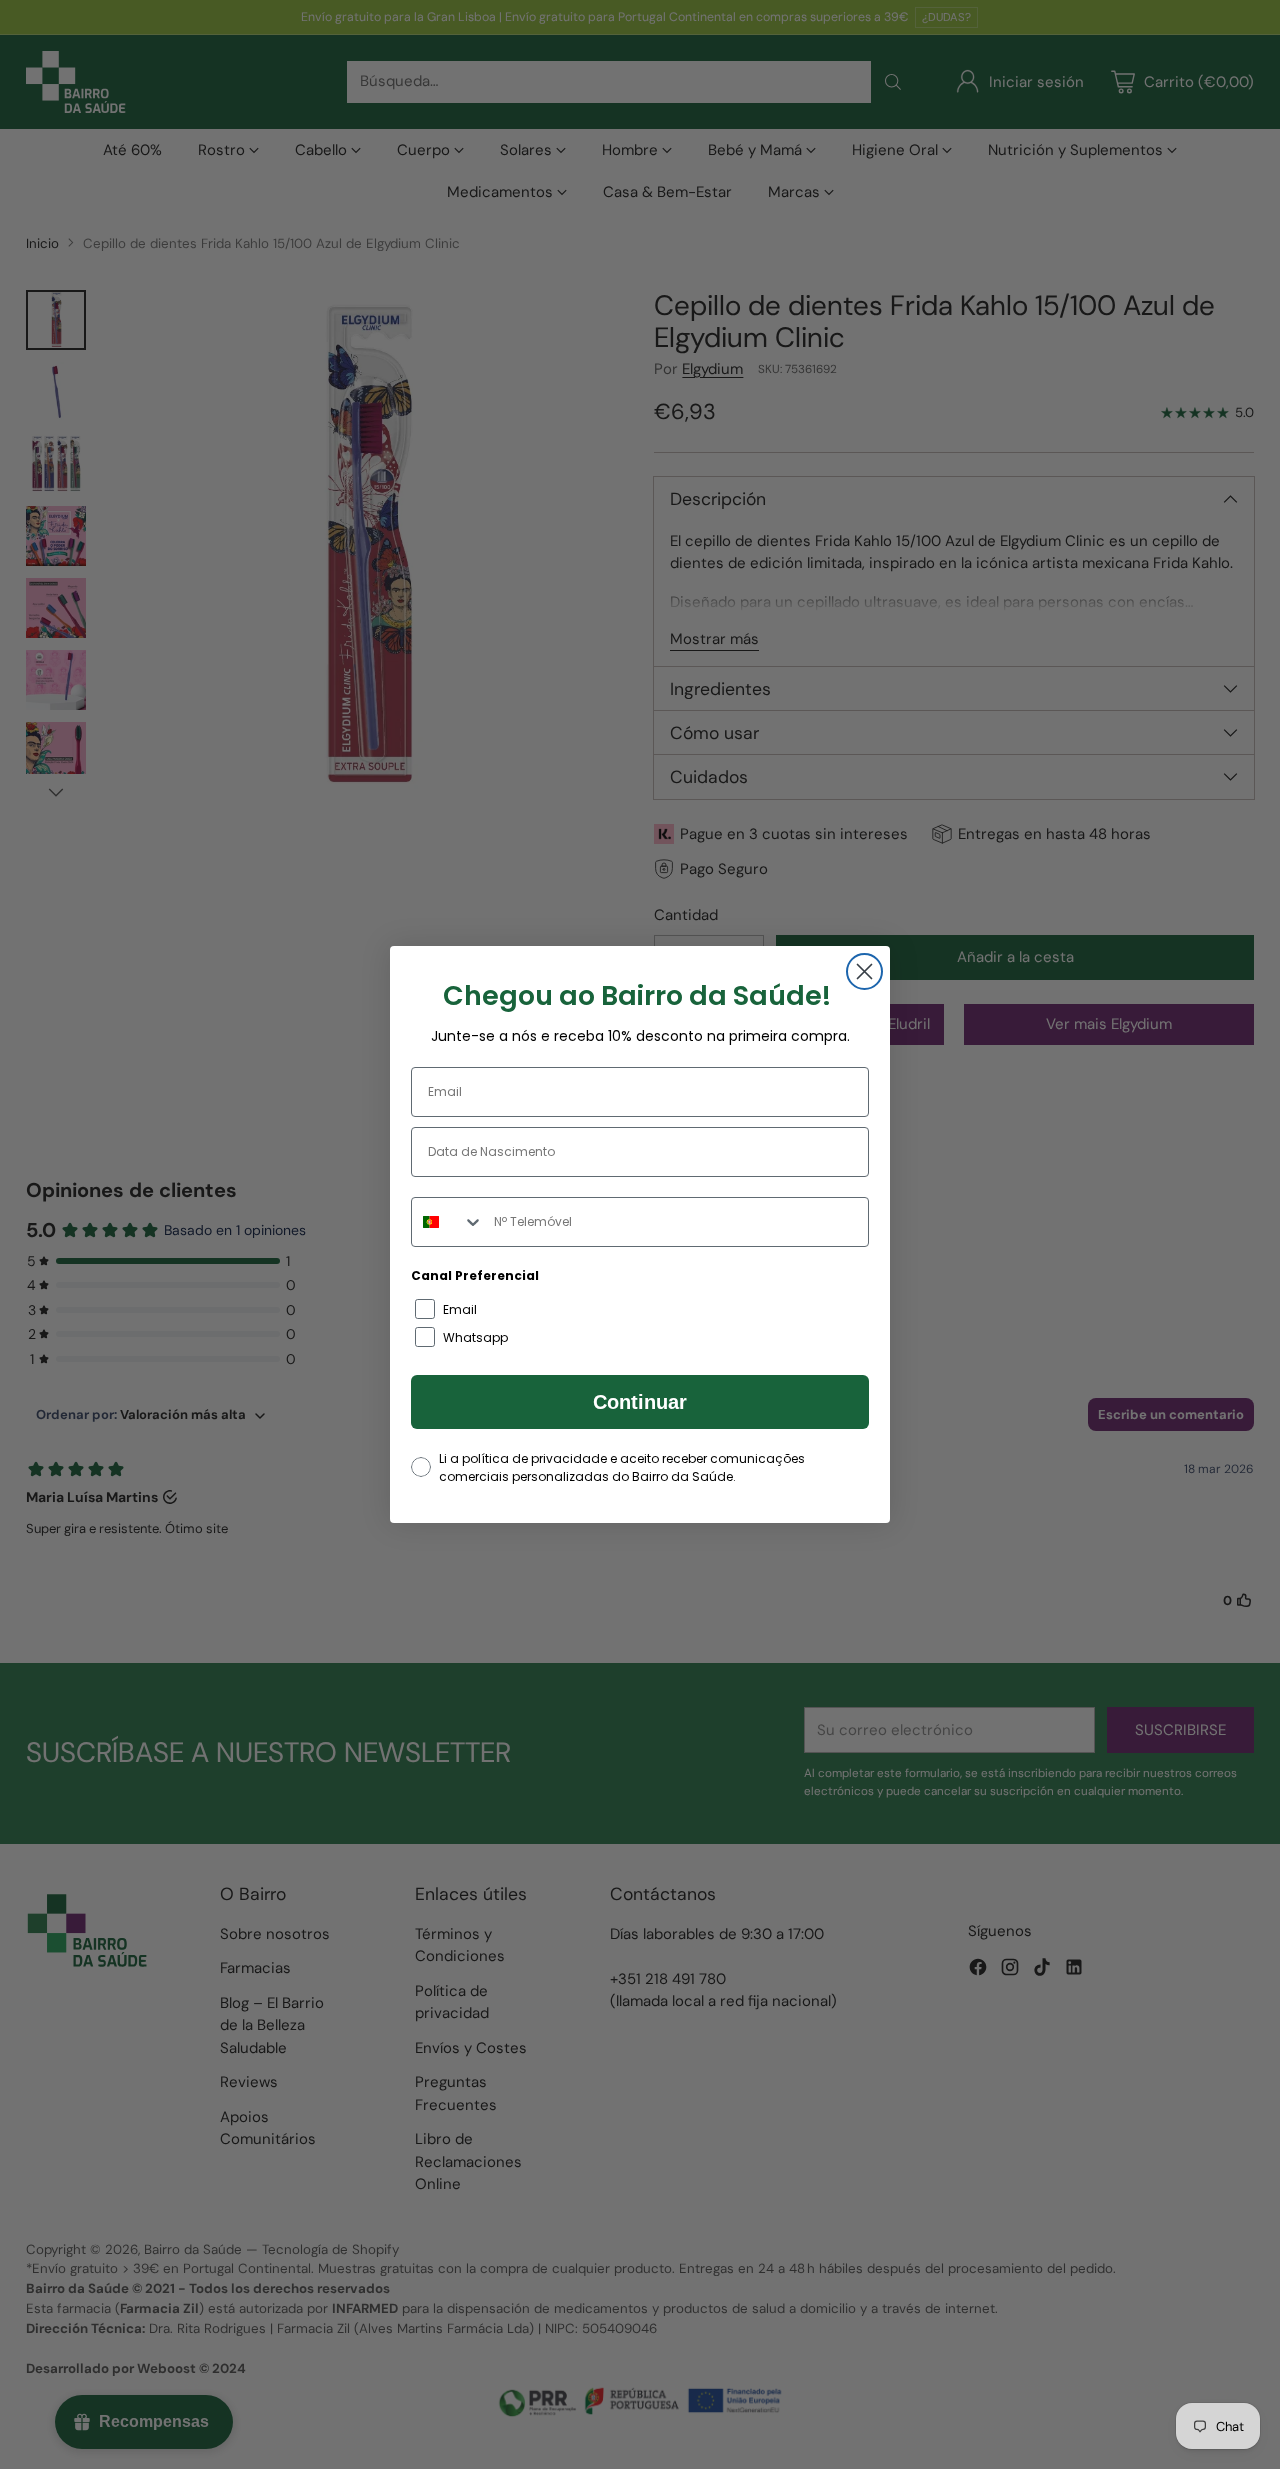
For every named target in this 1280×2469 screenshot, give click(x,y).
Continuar (640, 1402)
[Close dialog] (864, 971)
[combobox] (448, 1222)
